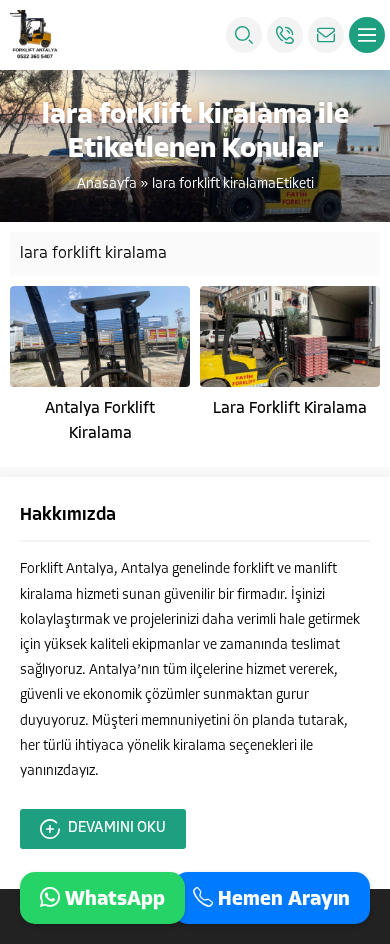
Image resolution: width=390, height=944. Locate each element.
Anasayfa (107, 184)
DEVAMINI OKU (117, 828)
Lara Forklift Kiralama (290, 409)
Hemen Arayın (281, 899)
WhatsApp (112, 899)
